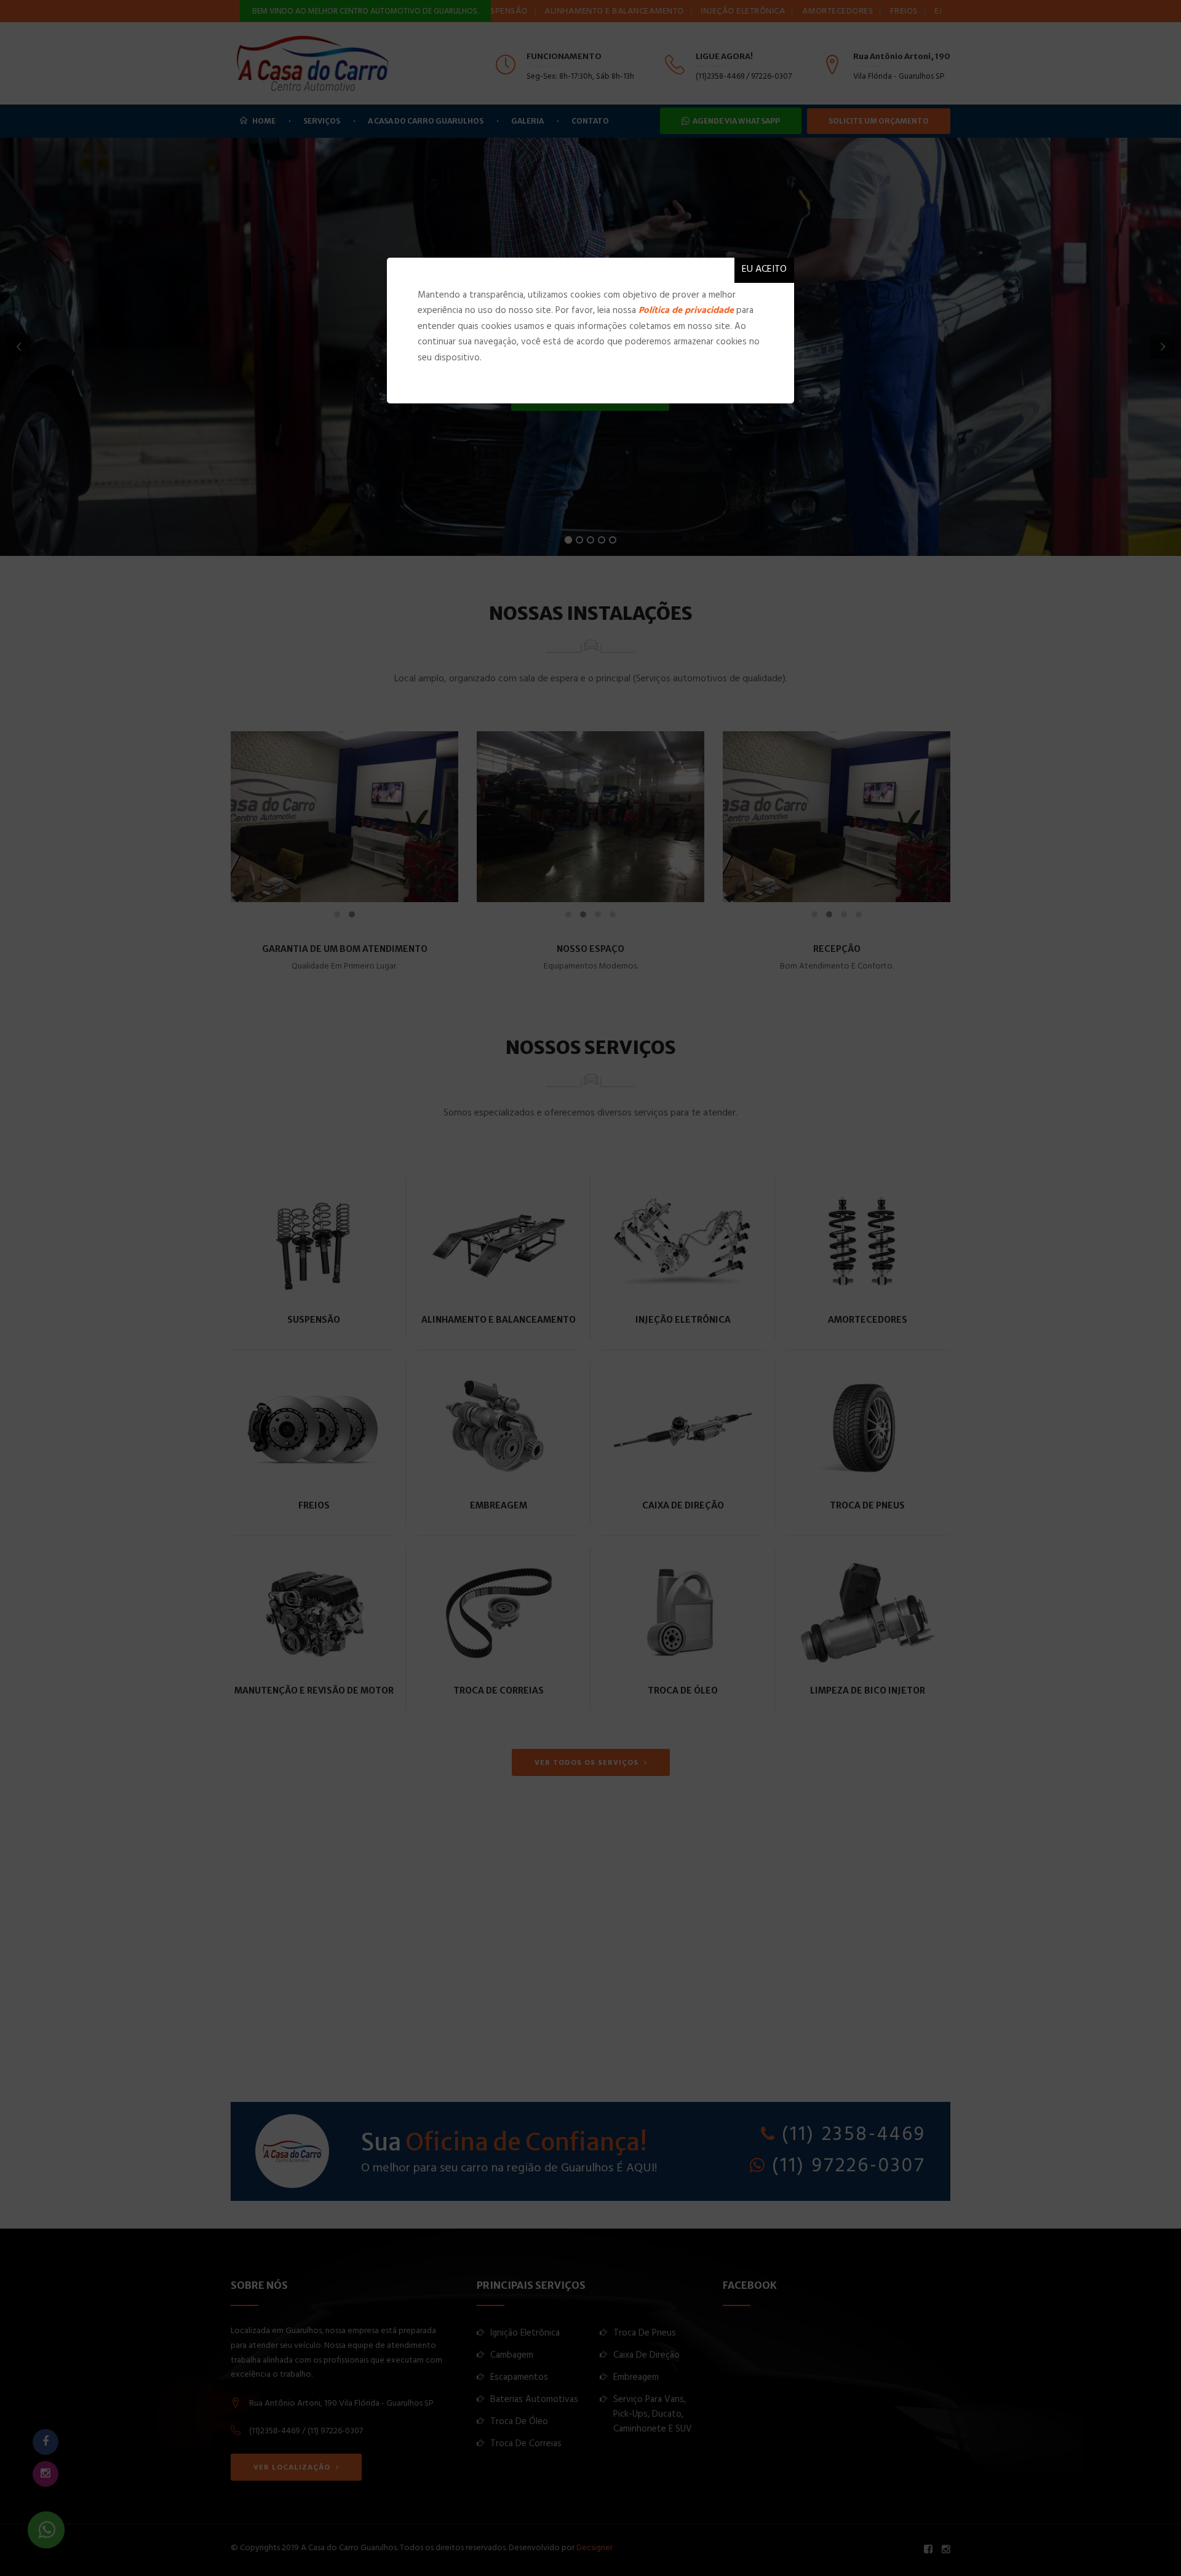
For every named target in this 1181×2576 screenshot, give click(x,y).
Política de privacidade (686, 311)
